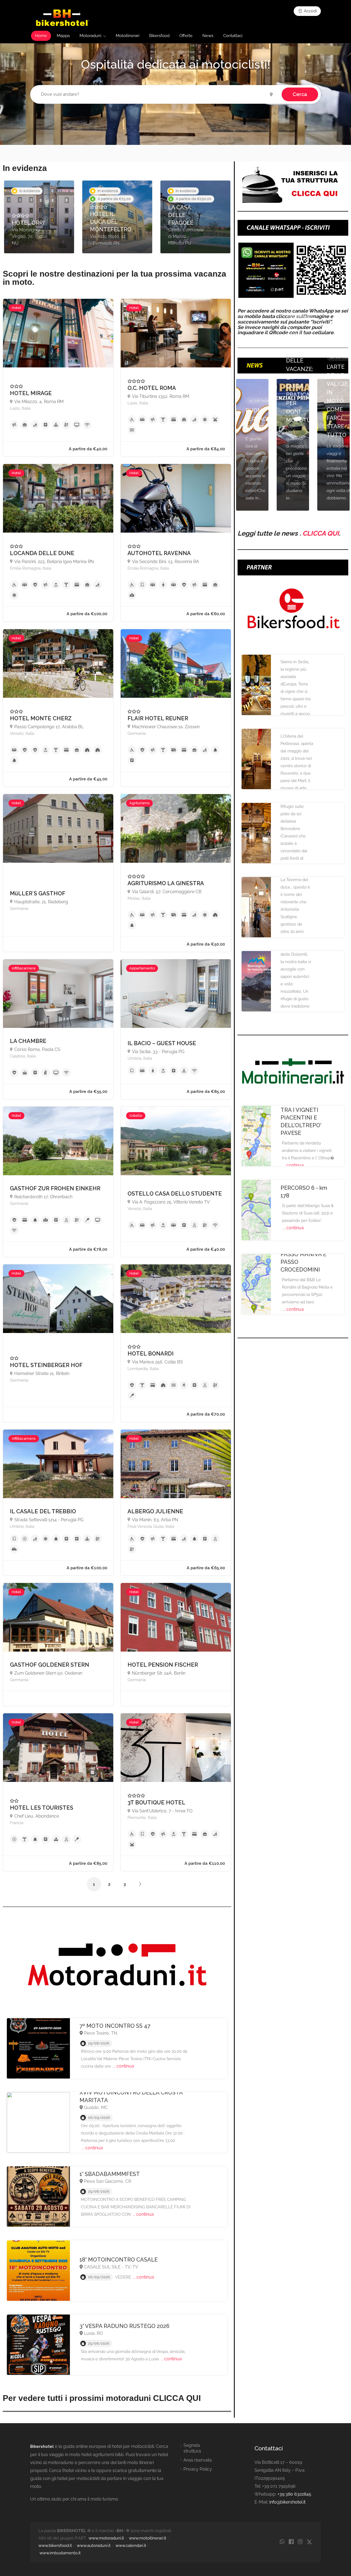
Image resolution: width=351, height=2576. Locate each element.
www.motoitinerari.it (148, 2538)
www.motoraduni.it (106, 2538)
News (208, 36)
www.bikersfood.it (55, 2546)
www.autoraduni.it (94, 2546)
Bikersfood (159, 36)
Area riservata (198, 2460)
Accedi (310, 11)
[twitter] (309, 2542)
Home (41, 36)
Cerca (300, 94)
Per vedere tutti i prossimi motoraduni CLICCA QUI (102, 2398)
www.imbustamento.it (60, 2553)
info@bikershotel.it (287, 2502)
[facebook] (291, 2542)
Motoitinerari (128, 36)
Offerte (186, 36)
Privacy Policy (198, 2469)
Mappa (63, 36)
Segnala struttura (192, 2448)
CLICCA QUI (321, 533)
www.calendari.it (131, 2546)
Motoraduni (90, 36)
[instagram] (300, 2542)
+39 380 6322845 (294, 2494)
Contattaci (233, 36)
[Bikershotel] (62, 17)
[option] (39, 217)
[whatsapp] (282, 2542)
